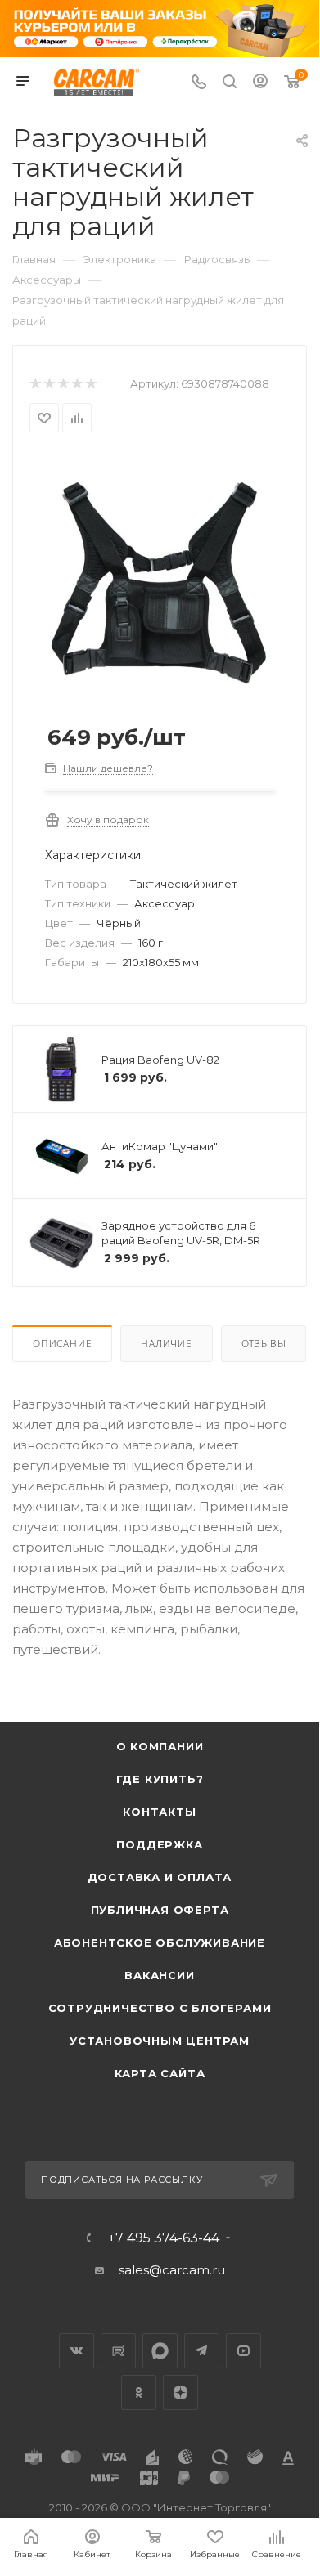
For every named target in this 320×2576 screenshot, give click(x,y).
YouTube (243, 2351)
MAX (160, 2351)
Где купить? (160, 1779)
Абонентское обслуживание (160, 1942)
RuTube (118, 2351)
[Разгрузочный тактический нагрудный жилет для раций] (160, 575)
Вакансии (159, 1975)
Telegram (202, 2351)
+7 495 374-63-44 (164, 2238)
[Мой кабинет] (260, 83)
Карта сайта (160, 2073)
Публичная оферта (160, 1910)
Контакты (159, 1812)
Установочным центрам (160, 2041)
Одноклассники (139, 2392)
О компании (160, 1746)
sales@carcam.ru (172, 2270)
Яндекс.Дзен (180, 2392)
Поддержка (159, 1844)
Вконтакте (77, 2351)
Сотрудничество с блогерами (160, 2008)
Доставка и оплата (160, 1877)
